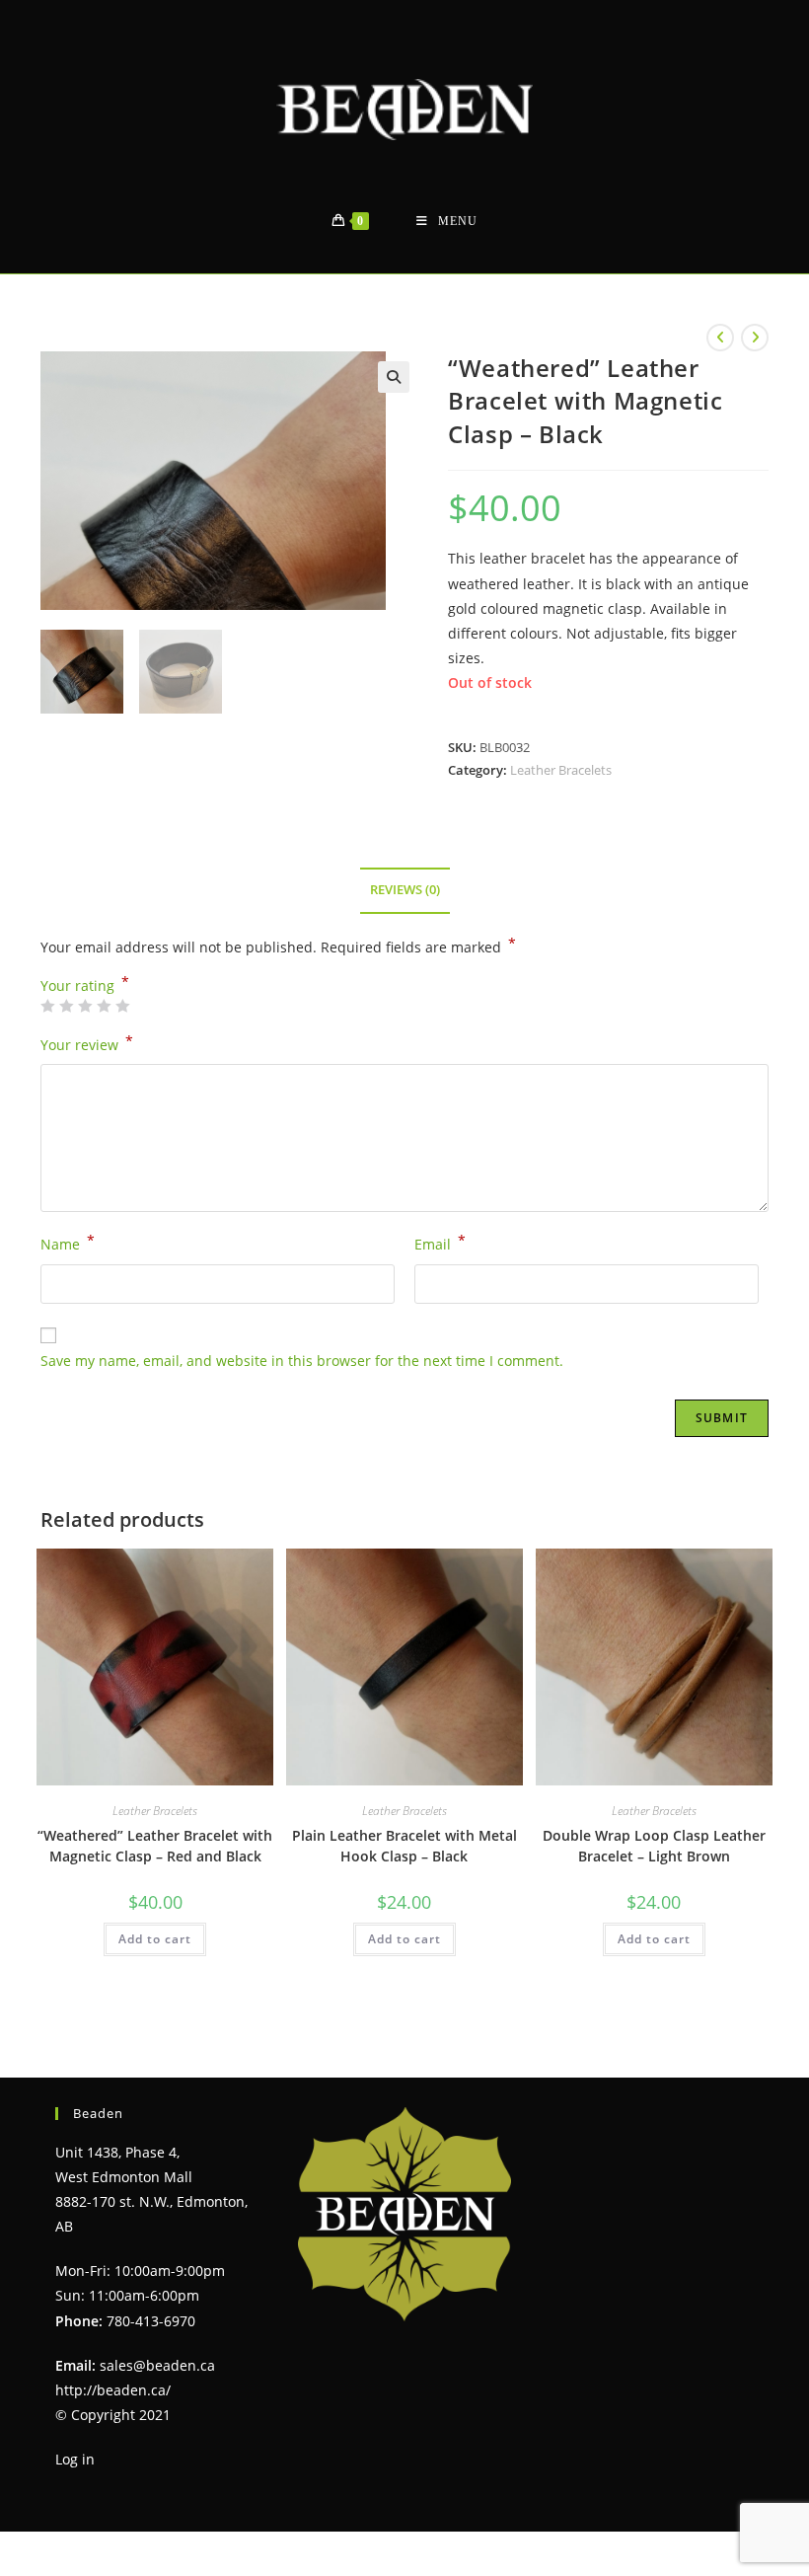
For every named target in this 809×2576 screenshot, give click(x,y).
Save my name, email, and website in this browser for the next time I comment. (302, 1361)
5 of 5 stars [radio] (122, 1006)
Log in (75, 2459)
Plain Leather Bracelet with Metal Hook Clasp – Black (404, 1846)
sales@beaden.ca (157, 2365)
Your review (87, 1043)
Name (68, 1243)
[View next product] (755, 338)
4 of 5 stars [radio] (104, 1006)
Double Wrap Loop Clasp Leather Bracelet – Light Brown (654, 1846)
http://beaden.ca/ (113, 2390)
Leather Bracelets (561, 770)
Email (440, 1243)
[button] (394, 377)
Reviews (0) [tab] (405, 890)
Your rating (85, 986)
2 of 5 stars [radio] (66, 1006)
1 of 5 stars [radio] (47, 1006)
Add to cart (155, 1939)
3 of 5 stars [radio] (85, 1006)
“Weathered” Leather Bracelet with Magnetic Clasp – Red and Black (155, 1846)
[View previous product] (720, 338)
